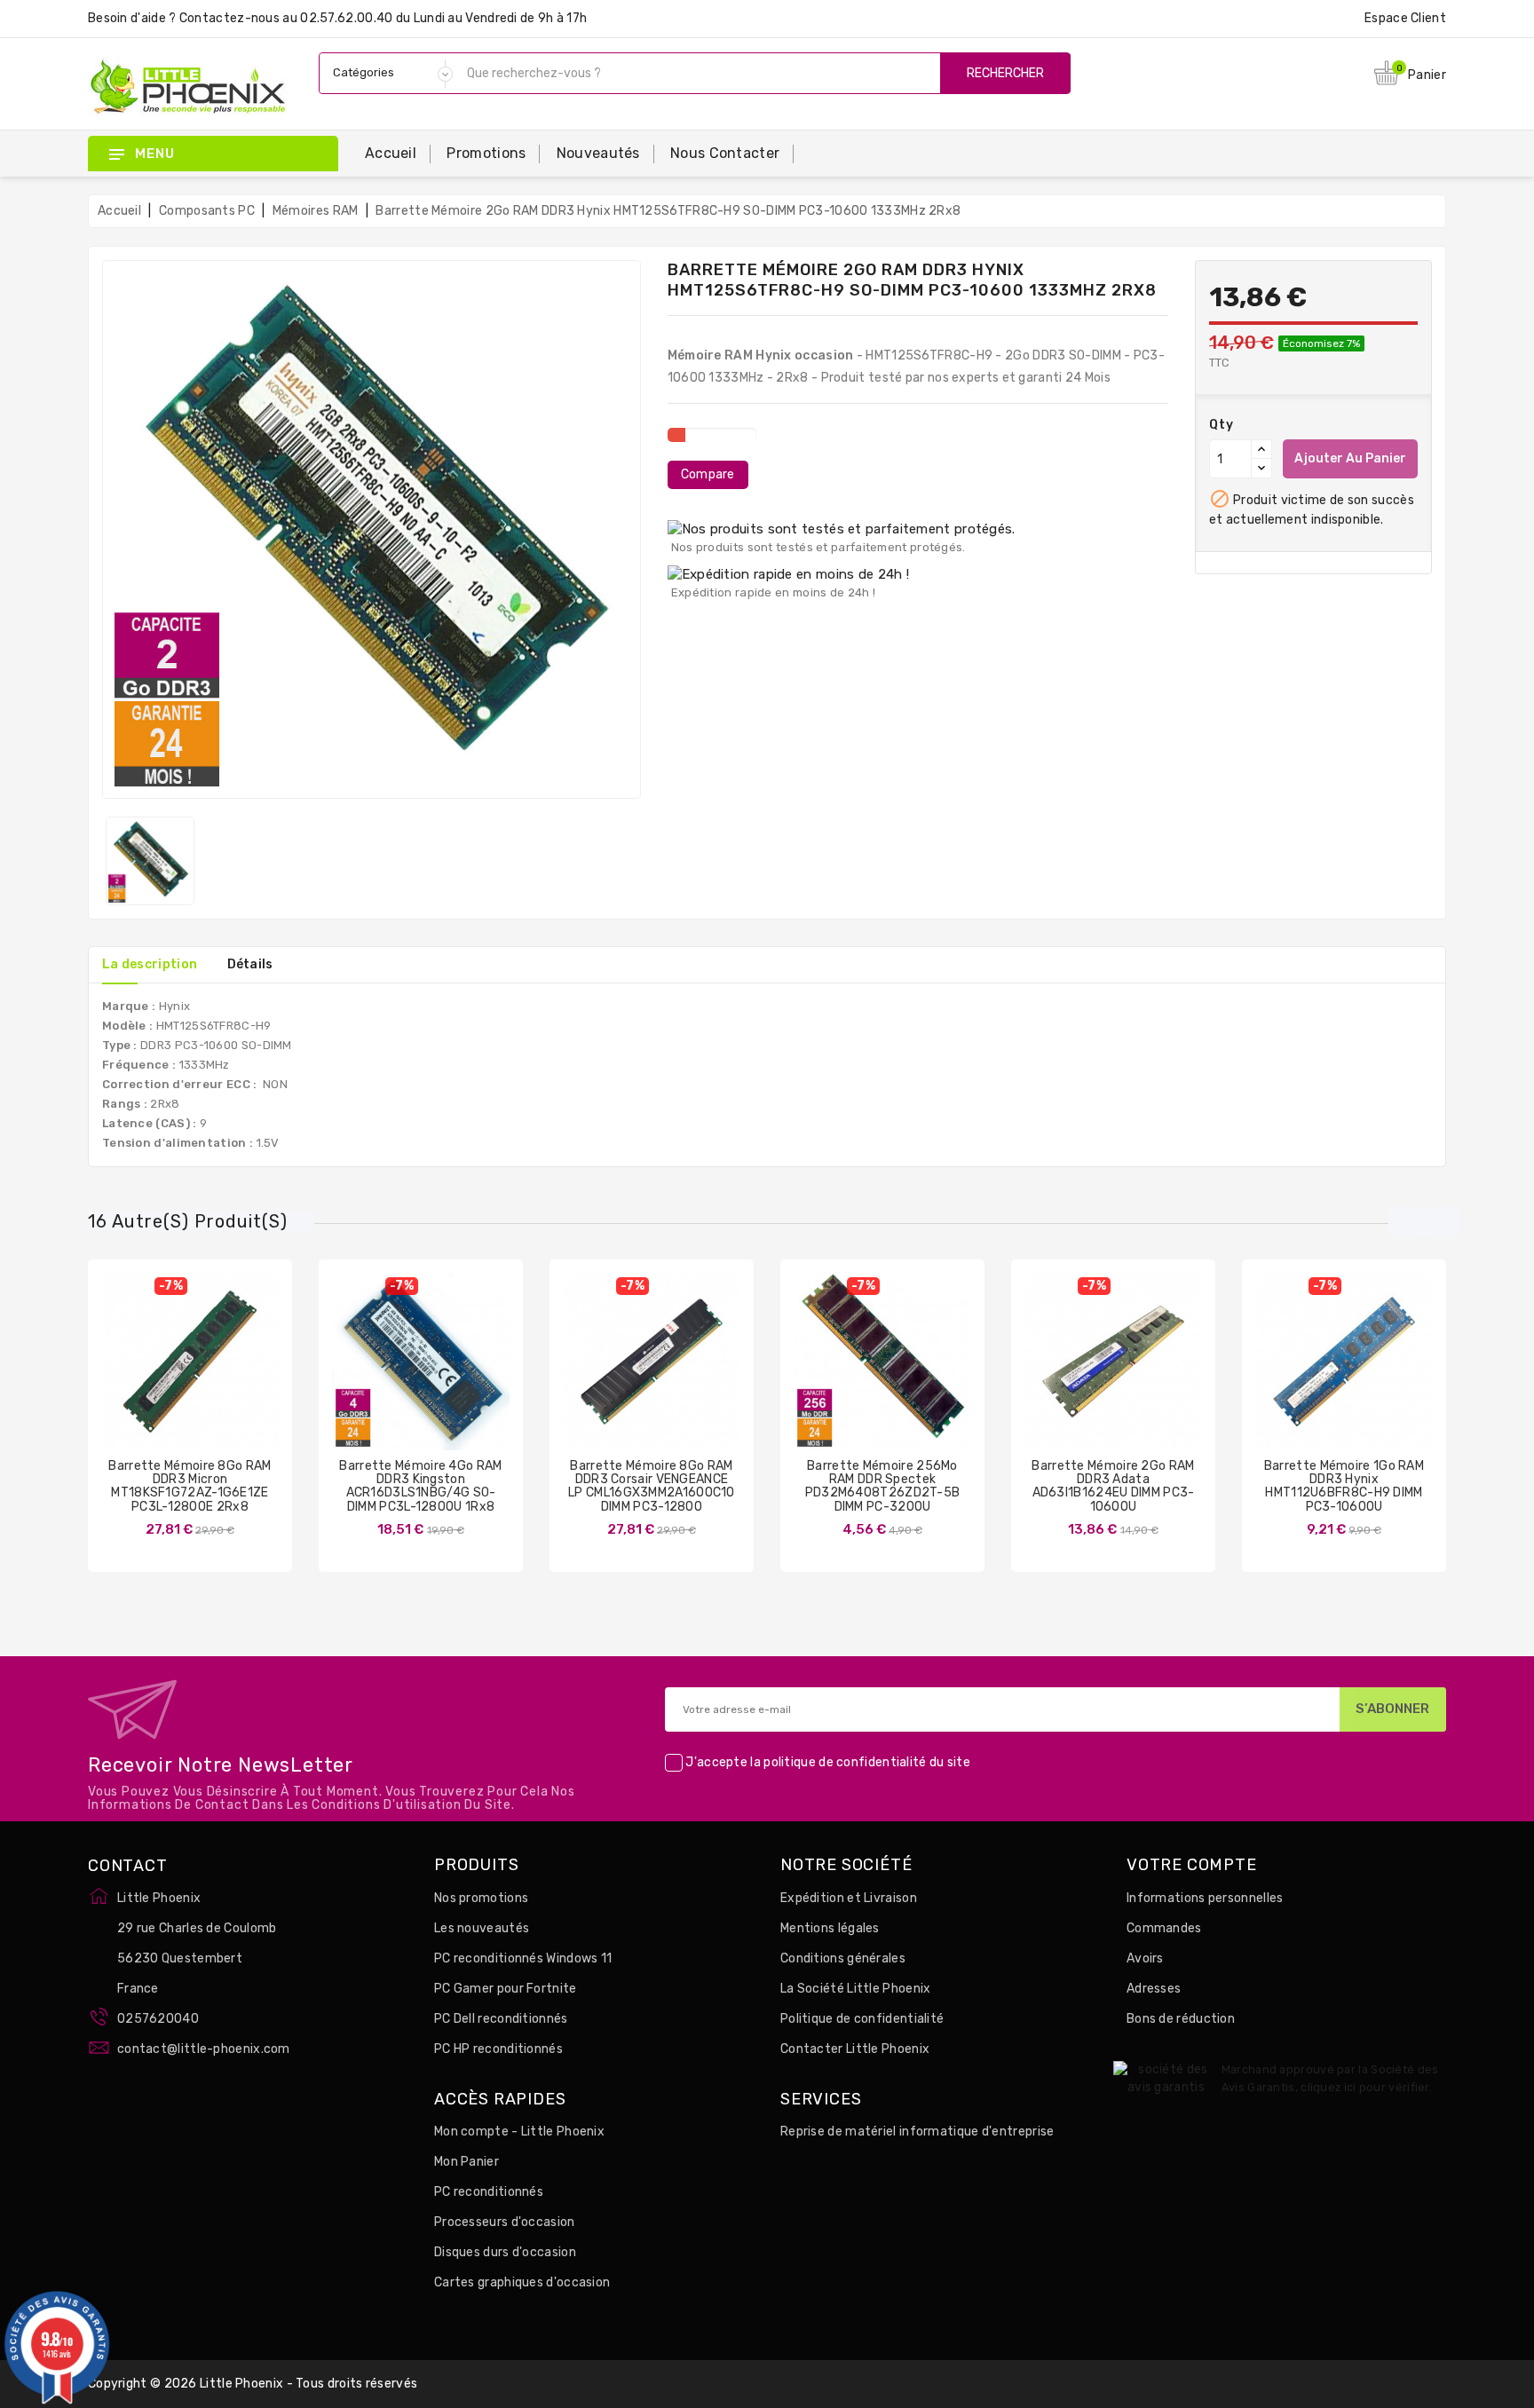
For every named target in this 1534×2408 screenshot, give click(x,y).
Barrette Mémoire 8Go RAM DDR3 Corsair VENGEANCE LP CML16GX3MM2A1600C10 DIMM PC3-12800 (652, 1486)
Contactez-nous (229, 18)
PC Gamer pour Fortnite (506, 1989)
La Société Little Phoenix (856, 1989)
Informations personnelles (1205, 1898)
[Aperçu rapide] (208, 1375)
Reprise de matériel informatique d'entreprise (917, 2132)
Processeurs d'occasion (505, 2222)
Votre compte (1192, 1866)
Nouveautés (598, 153)
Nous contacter (725, 153)
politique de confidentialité (845, 1762)
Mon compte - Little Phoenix (519, 2132)
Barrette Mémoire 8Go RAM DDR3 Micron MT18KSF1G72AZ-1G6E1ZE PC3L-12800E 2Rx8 (190, 1486)
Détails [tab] (250, 964)
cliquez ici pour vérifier (1365, 2087)
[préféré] (242, 1375)
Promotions (486, 153)
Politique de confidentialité (862, 2019)
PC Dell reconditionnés (501, 2019)
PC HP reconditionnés (498, 2049)
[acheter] (138, 1375)
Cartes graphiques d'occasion (522, 2282)
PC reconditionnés (489, 2192)
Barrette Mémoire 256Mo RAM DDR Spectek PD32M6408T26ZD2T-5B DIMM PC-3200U (883, 1486)
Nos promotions (481, 1898)
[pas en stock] (368, 1375)
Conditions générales (843, 1958)
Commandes (1164, 1928)
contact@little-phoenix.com (204, 2049)
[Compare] (172, 1375)
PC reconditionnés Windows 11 (523, 1958)
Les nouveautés (482, 1928)
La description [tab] (150, 964)
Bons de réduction (1181, 2019)
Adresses (1154, 1989)
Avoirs (1145, 1958)
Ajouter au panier (1350, 458)
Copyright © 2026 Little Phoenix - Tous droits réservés (253, 2384)
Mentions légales (830, 1928)
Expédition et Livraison (849, 1898)
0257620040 (158, 2019)
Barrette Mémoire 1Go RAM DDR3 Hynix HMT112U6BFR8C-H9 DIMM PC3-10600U (1344, 1486)
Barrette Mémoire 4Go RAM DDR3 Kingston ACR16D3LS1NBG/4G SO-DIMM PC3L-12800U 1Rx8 (420, 1486)
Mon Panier (467, 2162)
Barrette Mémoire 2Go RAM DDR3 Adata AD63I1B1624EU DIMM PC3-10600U (1113, 1486)
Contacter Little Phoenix (855, 2049)
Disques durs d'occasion (505, 2252)
